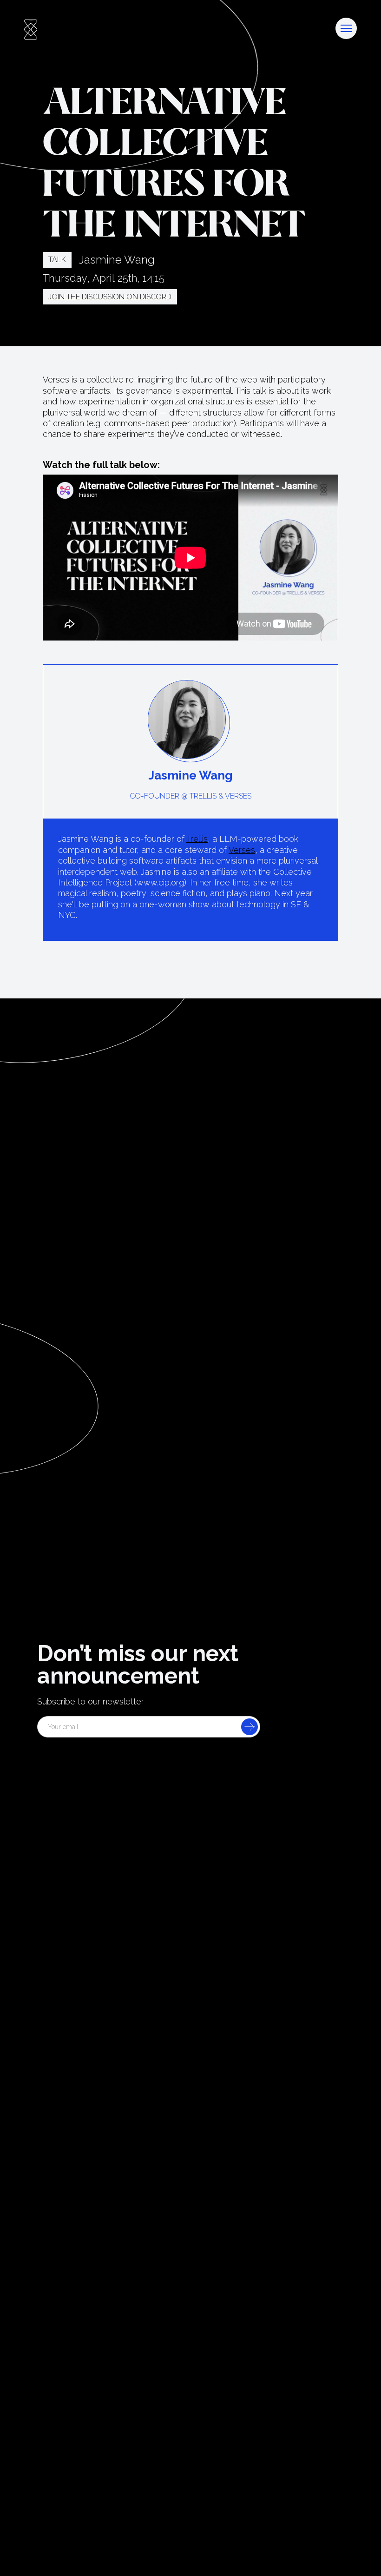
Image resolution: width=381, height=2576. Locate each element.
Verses (242, 850)
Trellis (197, 839)
